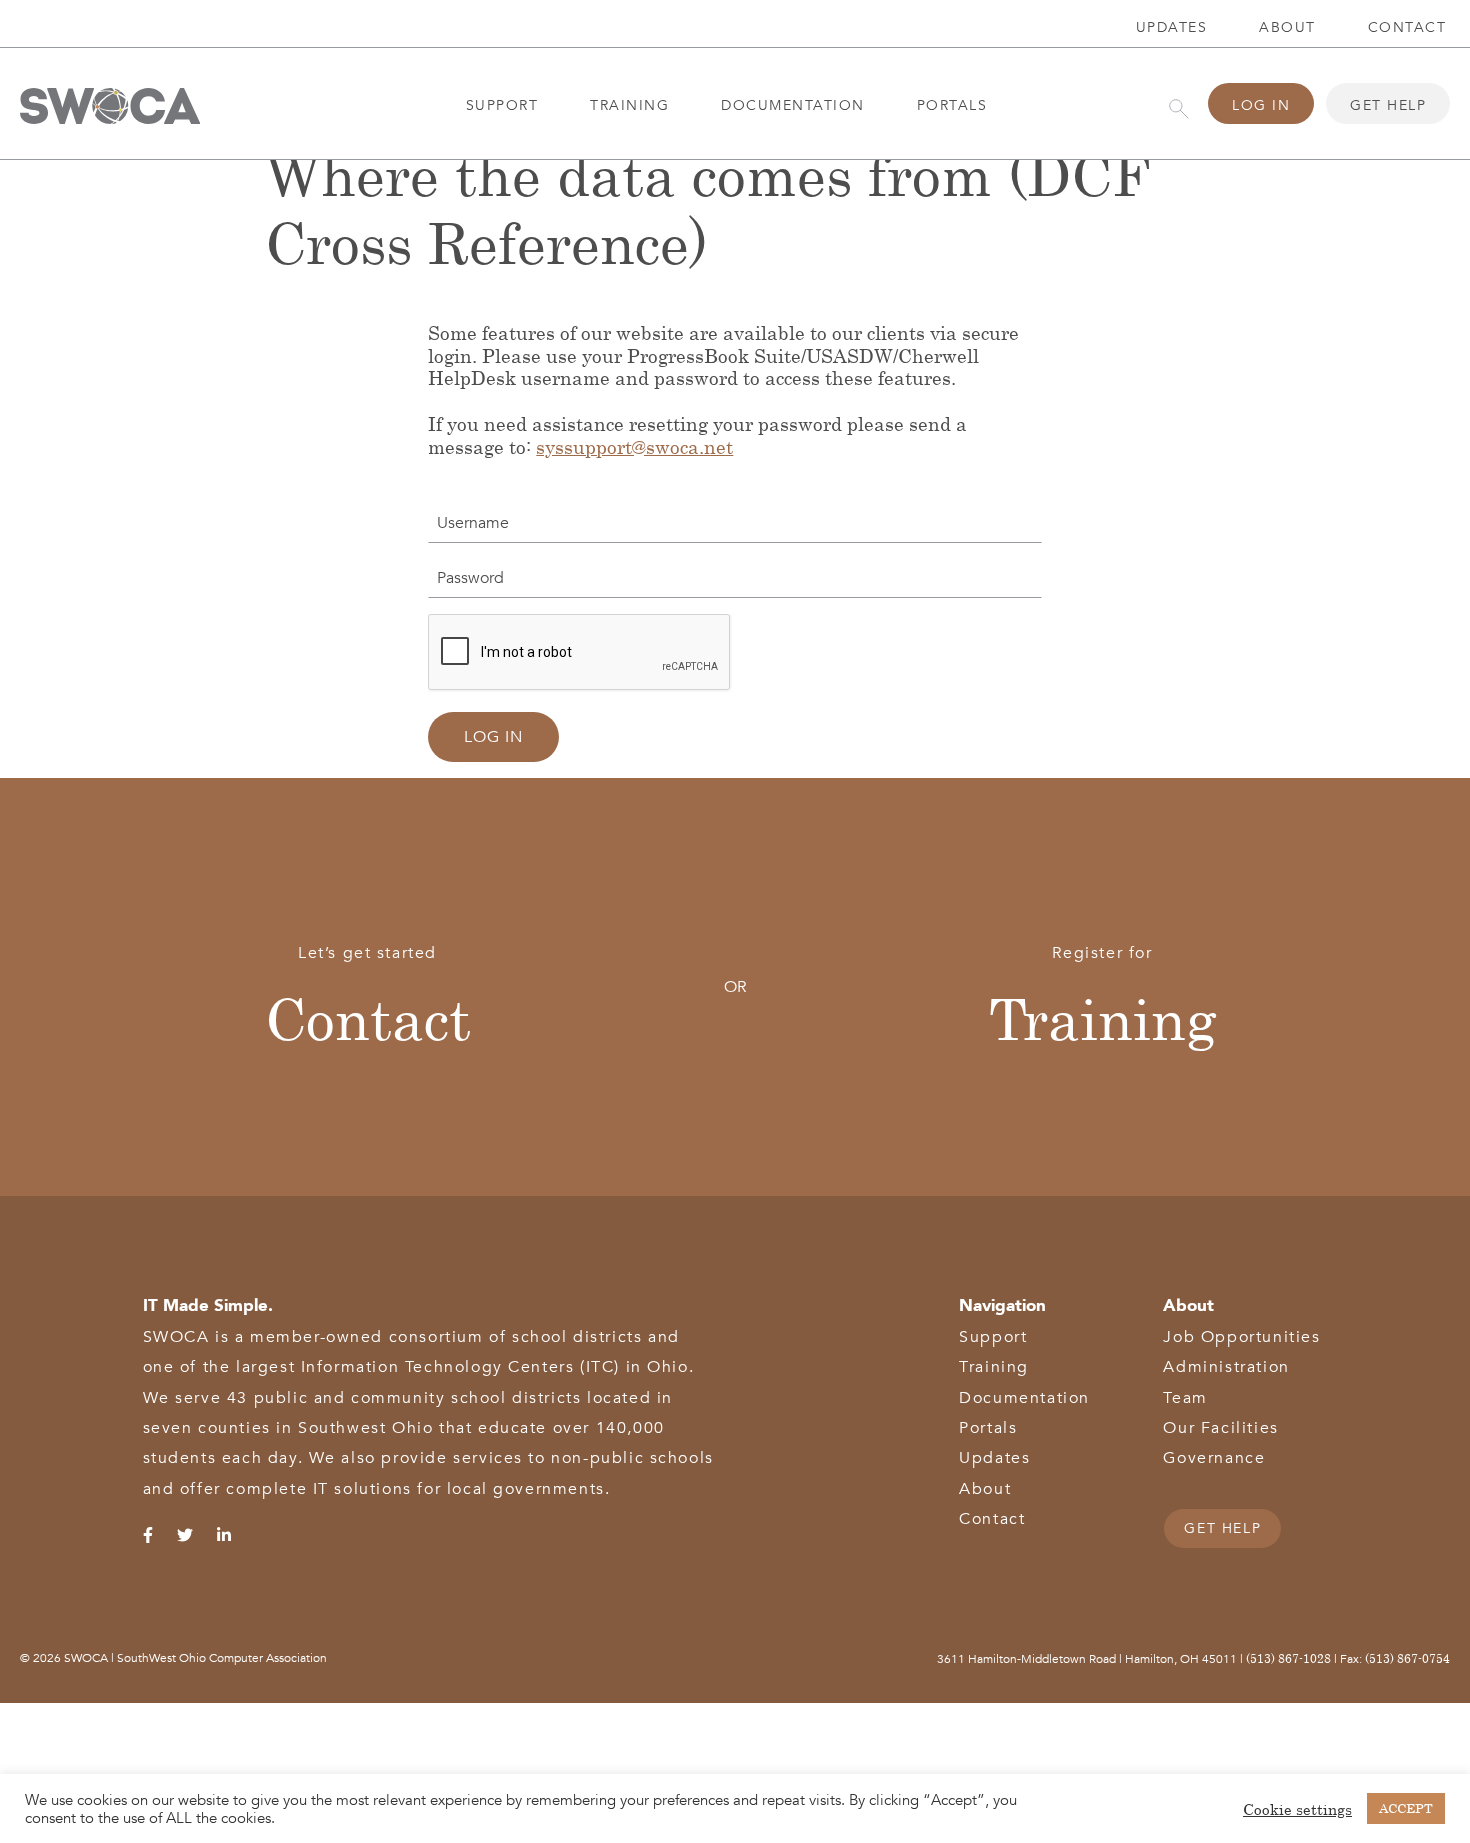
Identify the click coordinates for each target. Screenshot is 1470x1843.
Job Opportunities (1241, 1337)
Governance (1214, 1458)
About (1287, 27)
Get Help (1388, 105)
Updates (1172, 27)
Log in (493, 737)
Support (502, 105)
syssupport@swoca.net (634, 446)
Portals (952, 105)
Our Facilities (1220, 1428)
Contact (368, 1017)
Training (629, 105)
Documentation (793, 105)
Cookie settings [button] (1297, 1809)
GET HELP (1222, 1528)
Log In (1261, 105)
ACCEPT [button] (1406, 1808)
